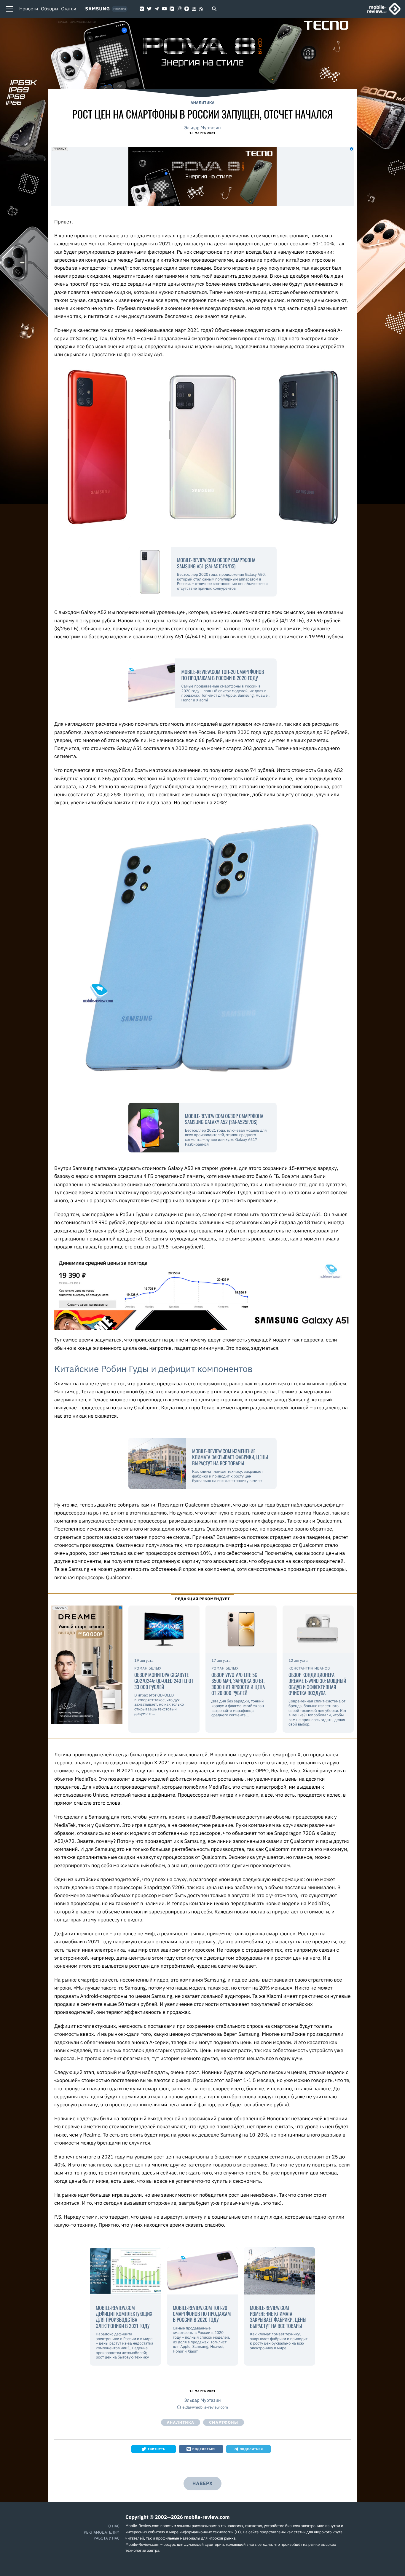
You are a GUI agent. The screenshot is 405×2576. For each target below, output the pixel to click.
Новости (29, 9)
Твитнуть (157, 2449)
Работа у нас (107, 2538)
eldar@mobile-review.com (205, 2408)
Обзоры (50, 9)
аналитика (181, 2422)
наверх (203, 2484)
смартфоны (224, 2422)
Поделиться (204, 2449)
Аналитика (203, 103)
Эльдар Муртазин (202, 128)
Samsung (98, 9)
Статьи (69, 9)
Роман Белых (148, 1668)
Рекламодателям (102, 2532)
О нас (114, 2526)
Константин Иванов (309, 1668)
